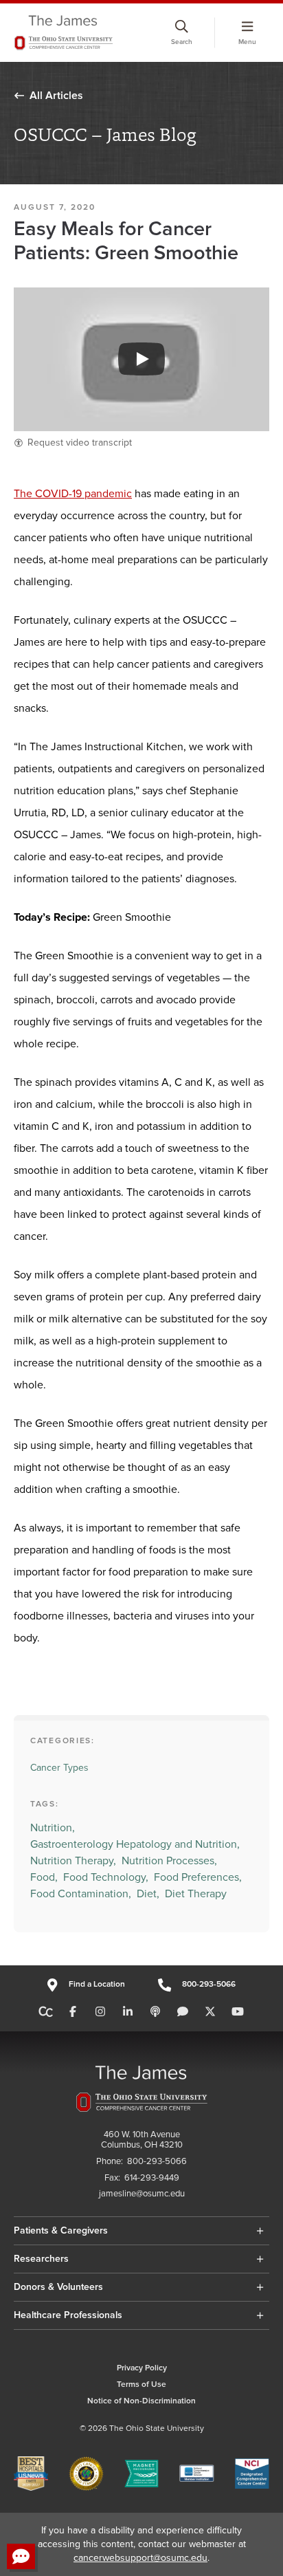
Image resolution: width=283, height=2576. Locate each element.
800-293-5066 (209, 1984)
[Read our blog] (183, 2012)
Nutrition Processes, (169, 1861)
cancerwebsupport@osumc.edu (140, 2558)
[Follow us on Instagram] (100, 2012)
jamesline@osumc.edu (142, 2194)
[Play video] (141, 359)
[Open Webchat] (21, 2556)
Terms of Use (141, 2384)
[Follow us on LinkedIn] (128, 2012)
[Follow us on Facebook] (73, 2012)
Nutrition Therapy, (73, 1861)
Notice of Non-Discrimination (141, 2401)
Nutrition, (53, 1828)
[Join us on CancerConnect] (46, 2012)
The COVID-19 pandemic (73, 494)
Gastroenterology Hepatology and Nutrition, (135, 1844)
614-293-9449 (152, 2178)
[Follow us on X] (210, 2012)
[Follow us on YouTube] (238, 2012)
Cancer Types (59, 1768)
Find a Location (97, 1984)
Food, (44, 1877)
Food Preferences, (198, 1877)
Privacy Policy (142, 2368)
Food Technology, (106, 1877)
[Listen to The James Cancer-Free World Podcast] (155, 2012)
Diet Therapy (196, 1894)
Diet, (148, 1894)
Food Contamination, (81, 1894)
